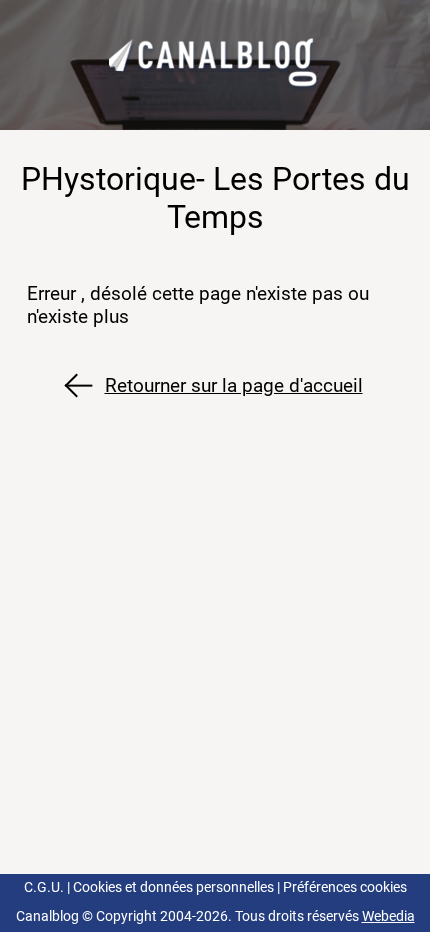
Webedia (388, 916)
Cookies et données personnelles (173, 887)
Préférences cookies (345, 887)
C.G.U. (44, 887)
